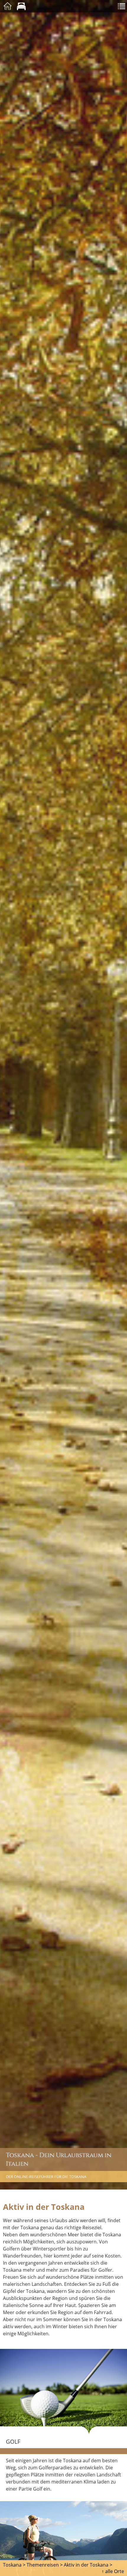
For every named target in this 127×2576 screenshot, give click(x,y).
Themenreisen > (45, 2565)
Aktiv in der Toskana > (88, 2565)
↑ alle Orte (113, 2571)
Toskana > (14, 2565)
